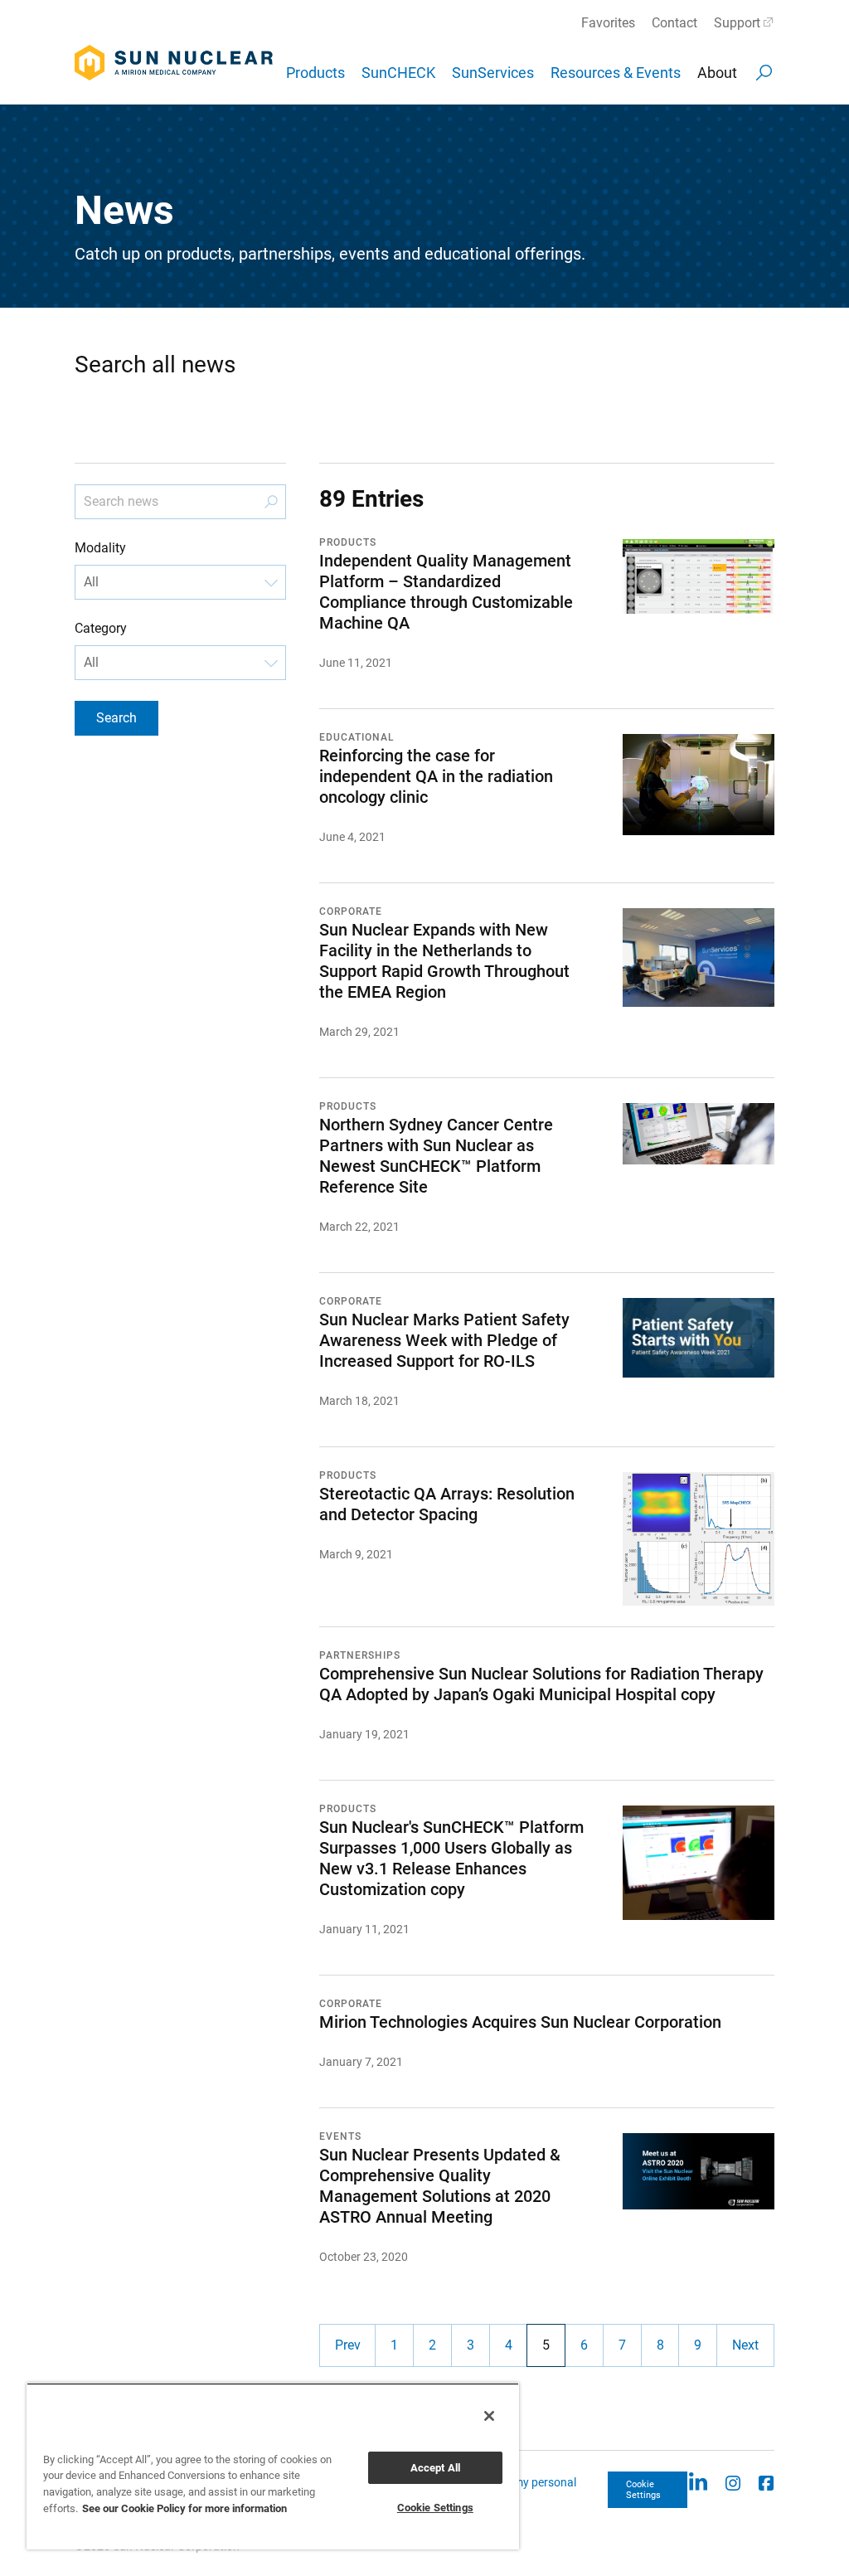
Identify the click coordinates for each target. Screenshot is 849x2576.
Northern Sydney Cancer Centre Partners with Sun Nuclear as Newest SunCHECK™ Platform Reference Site (436, 1156)
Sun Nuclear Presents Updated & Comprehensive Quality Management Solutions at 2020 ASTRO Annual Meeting (440, 2186)
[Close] (489, 2416)
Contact (674, 23)
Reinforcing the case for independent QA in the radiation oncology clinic (436, 776)
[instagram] (733, 2482)
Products (315, 73)
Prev (348, 2345)
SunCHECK (398, 73)
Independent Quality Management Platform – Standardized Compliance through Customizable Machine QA (446, 592)
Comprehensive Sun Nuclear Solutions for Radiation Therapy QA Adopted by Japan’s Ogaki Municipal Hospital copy (541, 1684)
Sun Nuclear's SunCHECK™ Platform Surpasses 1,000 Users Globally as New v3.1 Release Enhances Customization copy (451, 1858)
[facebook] (766, 2482)
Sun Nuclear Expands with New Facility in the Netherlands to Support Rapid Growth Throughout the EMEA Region (444, 961)
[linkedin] (698, 2482)
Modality (100, 548)
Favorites (608, 23)
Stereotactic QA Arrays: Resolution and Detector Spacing (447, 1504)
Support (737, 23)
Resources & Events (616, 73)
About (717, 73)
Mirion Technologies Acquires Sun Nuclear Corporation (520, 2022)
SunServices (493, 73)
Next (745, 2345)
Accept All (435, 2468)
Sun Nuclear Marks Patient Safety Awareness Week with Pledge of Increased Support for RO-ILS (444, 1340)
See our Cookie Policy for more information (184, 2508)
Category (101, 628)
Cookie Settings (643, 2490)
